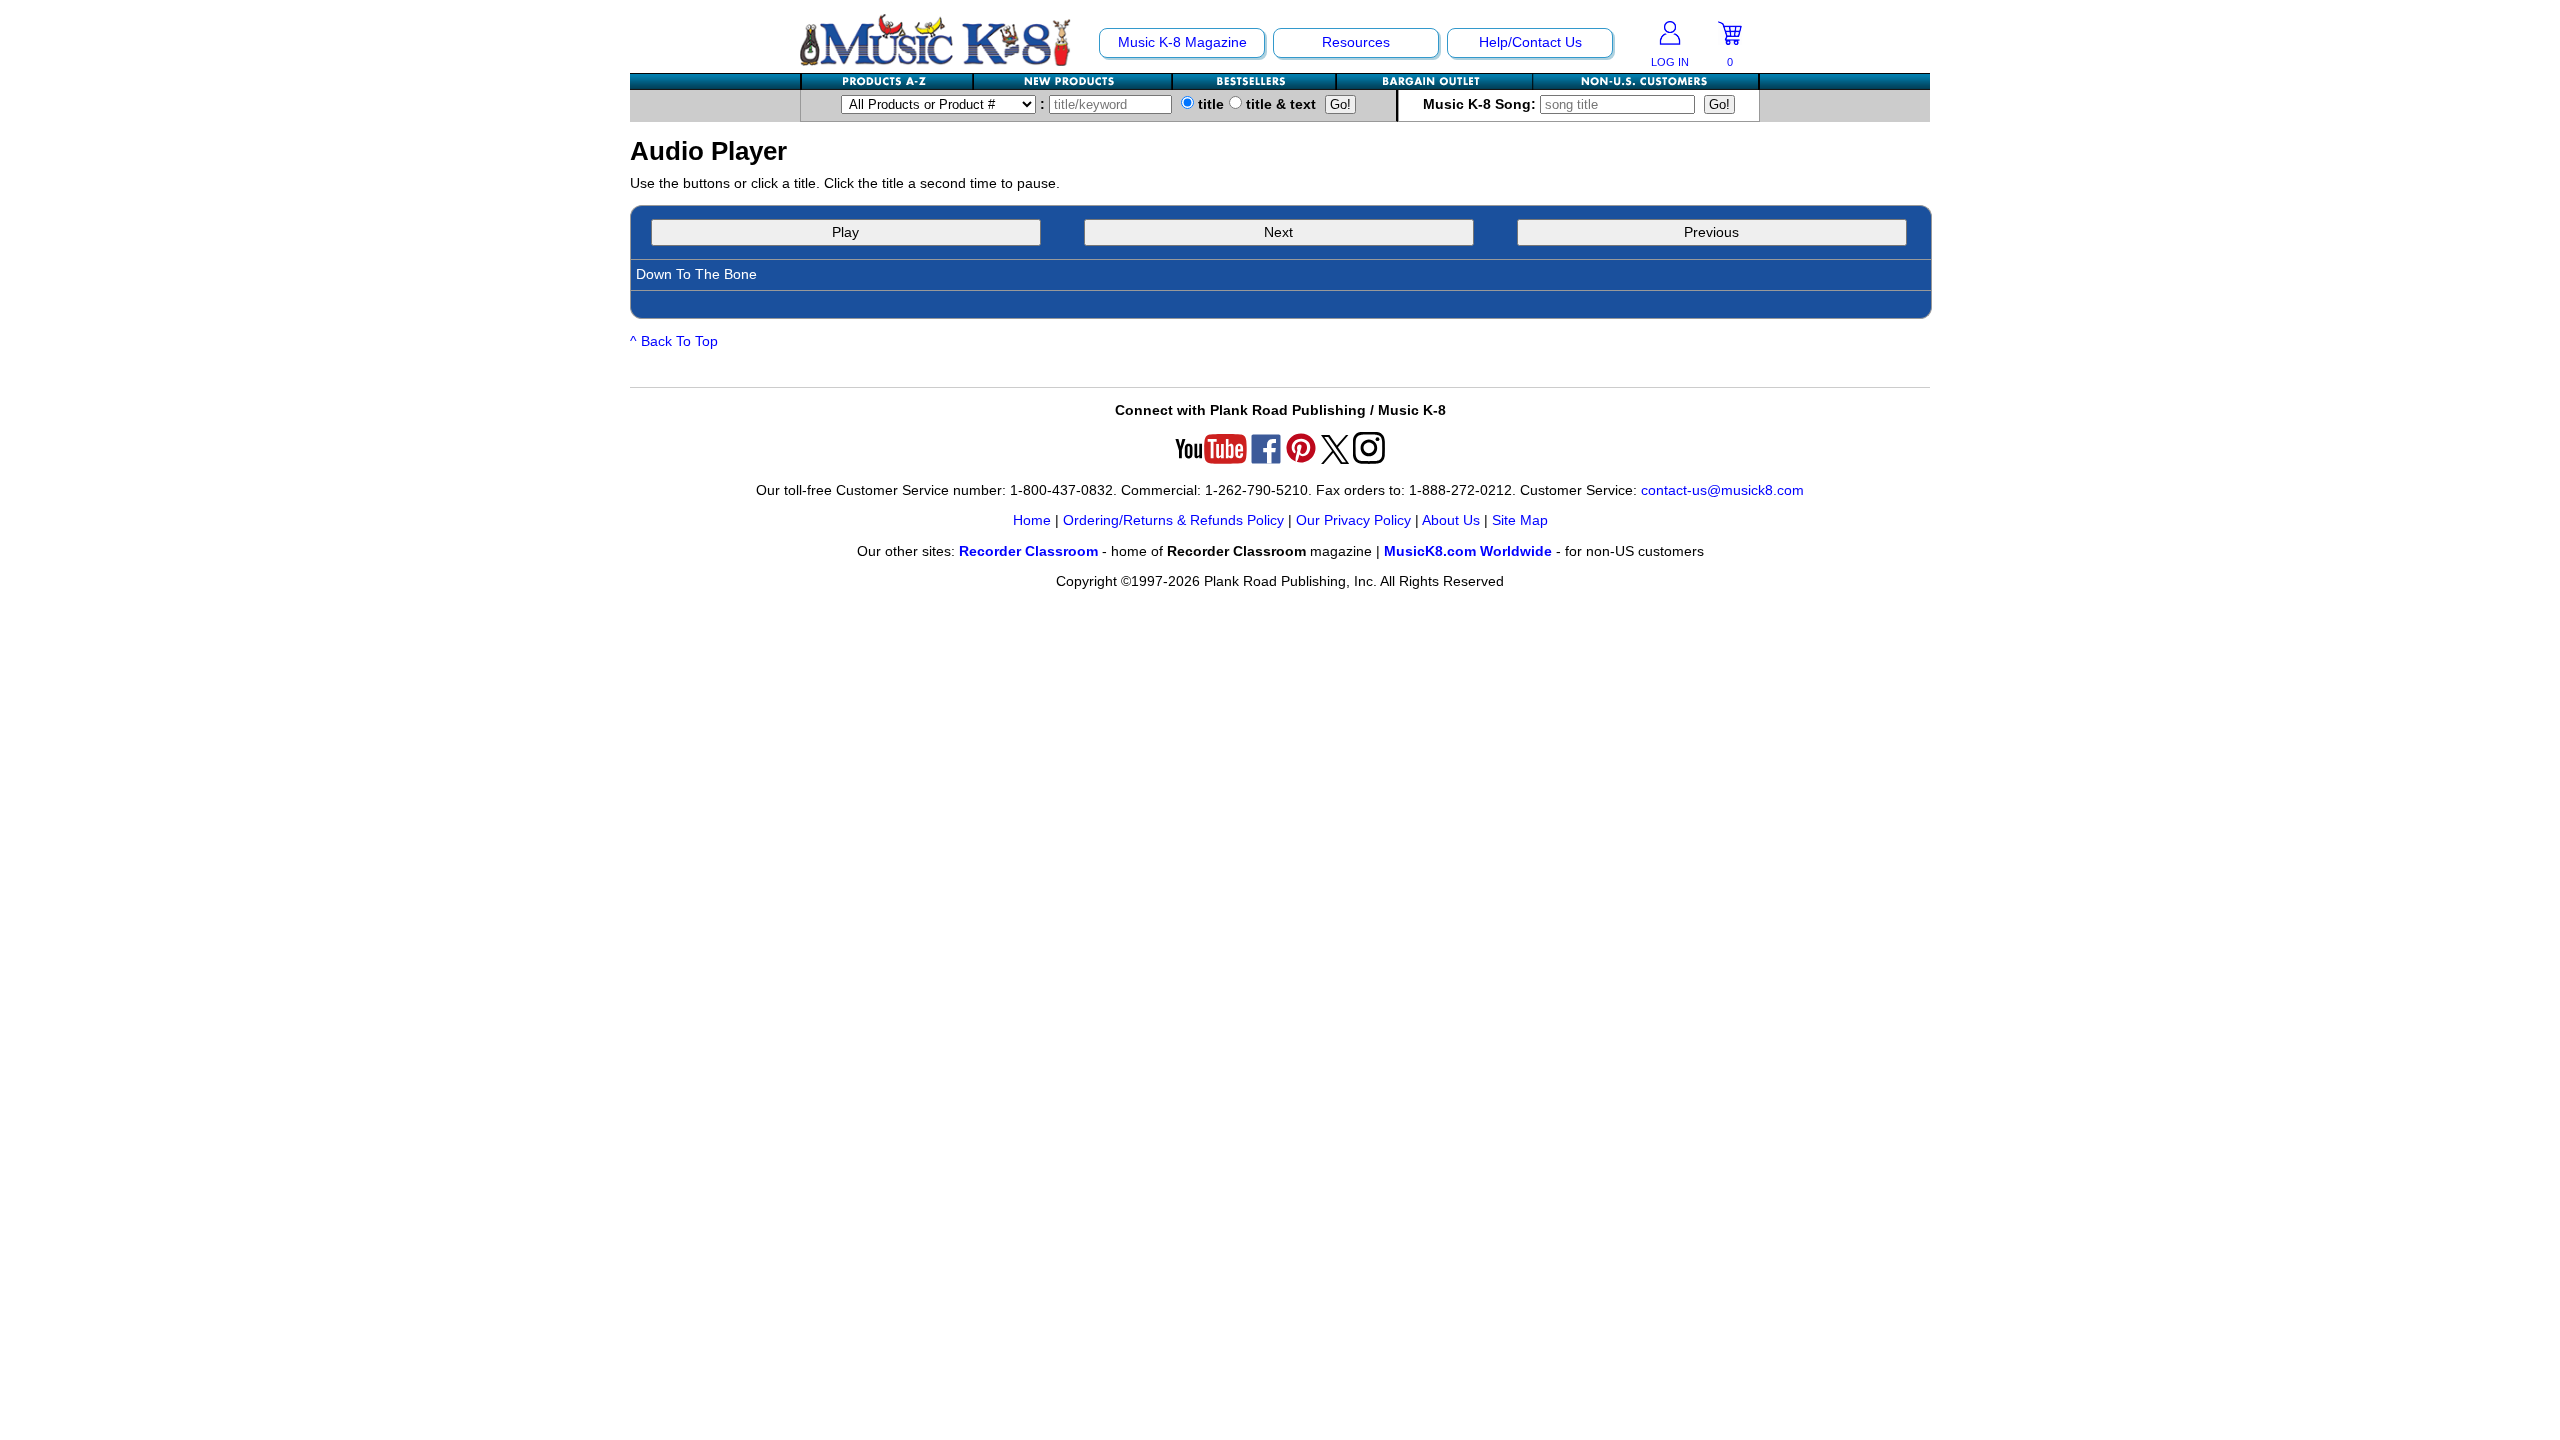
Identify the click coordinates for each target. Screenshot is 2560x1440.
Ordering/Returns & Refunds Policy (1173, 520)
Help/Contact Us (1530, 42)
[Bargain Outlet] (1435, 81)
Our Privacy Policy (1353, 520)
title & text (1279, 104)
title (1209, 104)
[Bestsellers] (1255, 81)
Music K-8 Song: (1481, 104)
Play (845, 232)
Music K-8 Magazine (1182, 42)
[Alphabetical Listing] (888, 81)
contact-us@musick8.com (1722, 490)
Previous (1711, 232)
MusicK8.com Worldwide (1468, 551)
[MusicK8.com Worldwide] (1645, 81)
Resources (1356, 42)
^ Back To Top (674, 341)
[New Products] (1073, 81)
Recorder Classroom (1028, 551)
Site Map (1520, 520)
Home (1032, 520)
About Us (1451, 520)
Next (1278, 232)
